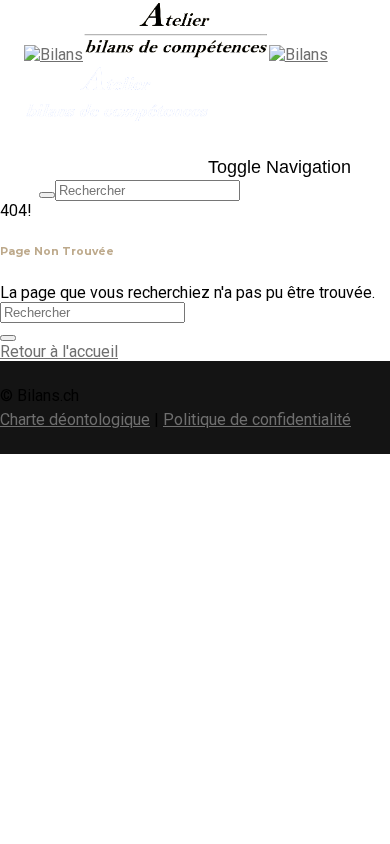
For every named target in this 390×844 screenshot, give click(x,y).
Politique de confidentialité (257, 419)
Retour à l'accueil (59, 351)
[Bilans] (146, 54)
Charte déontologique (75, 419)
